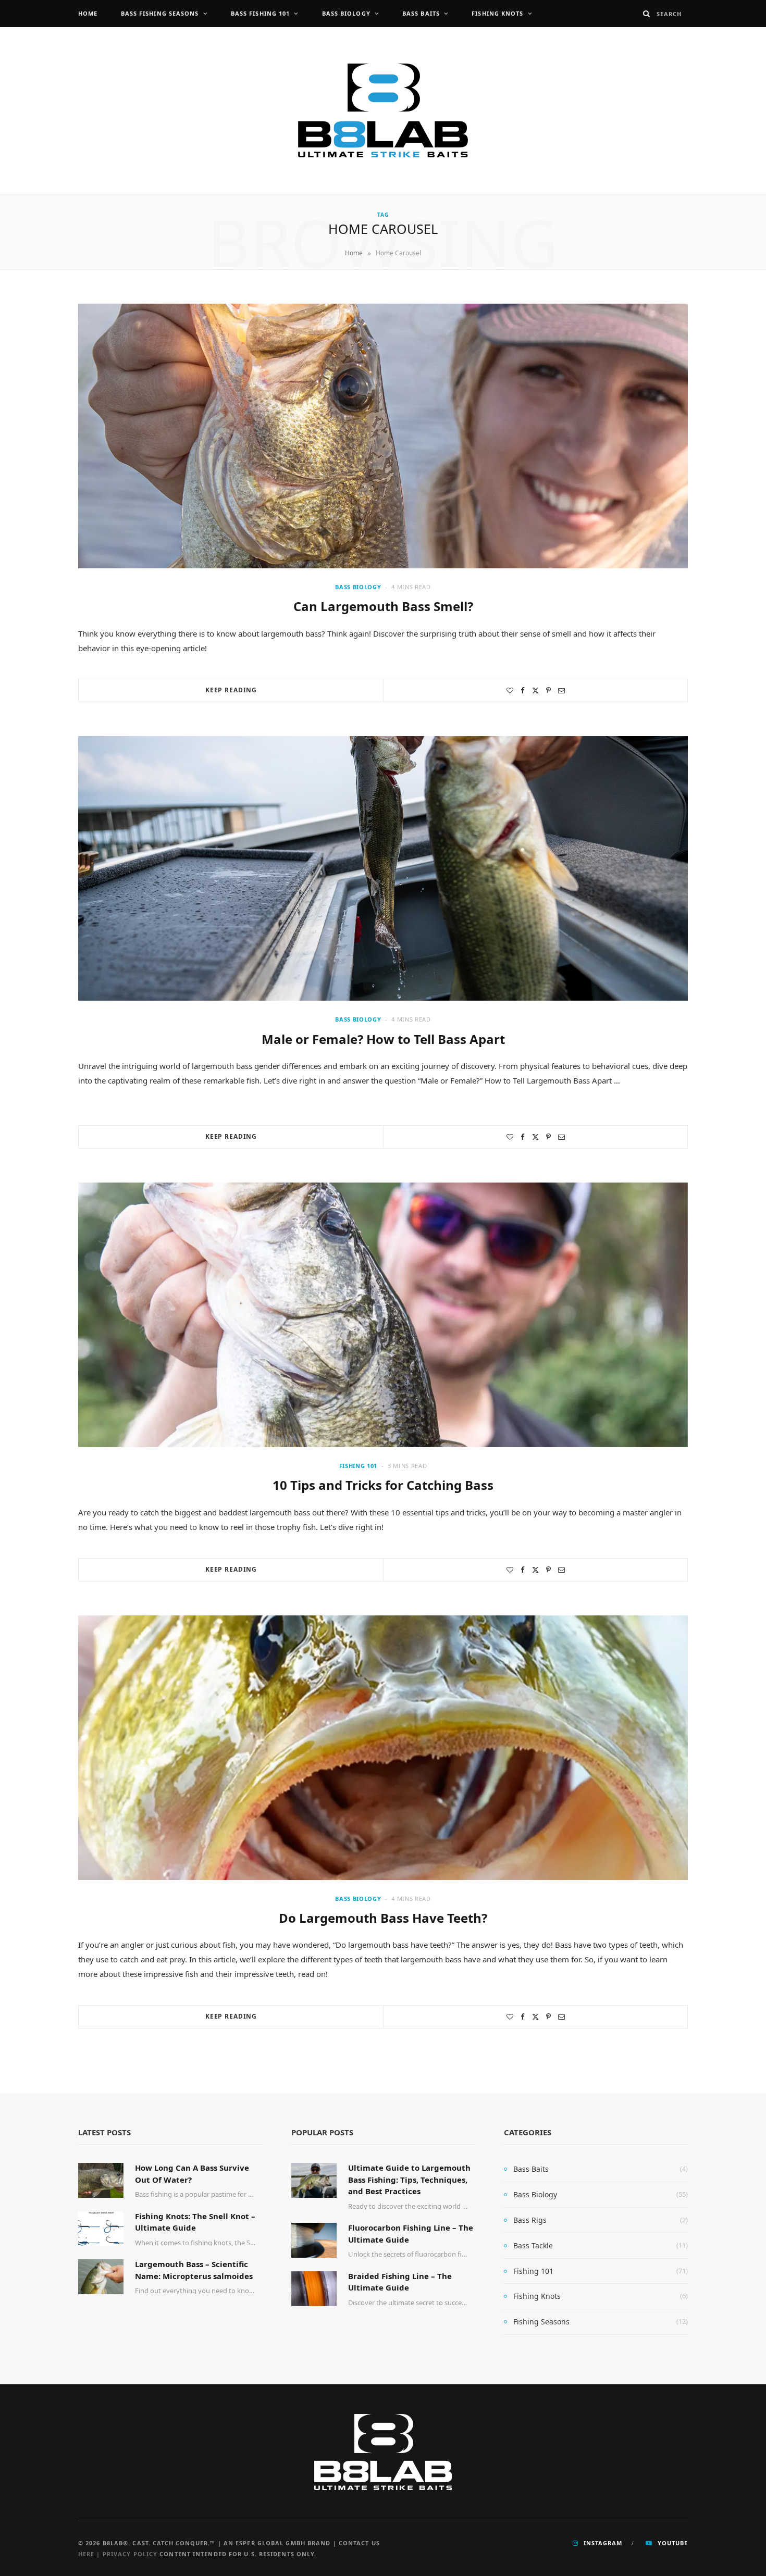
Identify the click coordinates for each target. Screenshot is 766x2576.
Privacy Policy (130, 2554)
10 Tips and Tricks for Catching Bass (383, 1485)
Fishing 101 (358, 1466)
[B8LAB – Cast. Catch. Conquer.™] (383, 110)
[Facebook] (523, 690)
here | (90, 2554)
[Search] (647, 14)
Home (88, 13)
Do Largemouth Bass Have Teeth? (383, 1918)
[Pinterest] (548, 690)
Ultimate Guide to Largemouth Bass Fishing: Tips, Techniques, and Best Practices (409, 2179)
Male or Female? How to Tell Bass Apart (383, 1039)
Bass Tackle (533, 2245)
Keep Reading (231, 690)
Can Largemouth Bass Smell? (383, 606)
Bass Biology (346, 13)
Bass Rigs (530, 2220)
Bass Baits (421, 13)
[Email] (561, 690)
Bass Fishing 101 (261, 13)
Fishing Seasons (541, 2322)
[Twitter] (535, 690)
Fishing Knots (497, 13)
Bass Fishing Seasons (160, 13)
